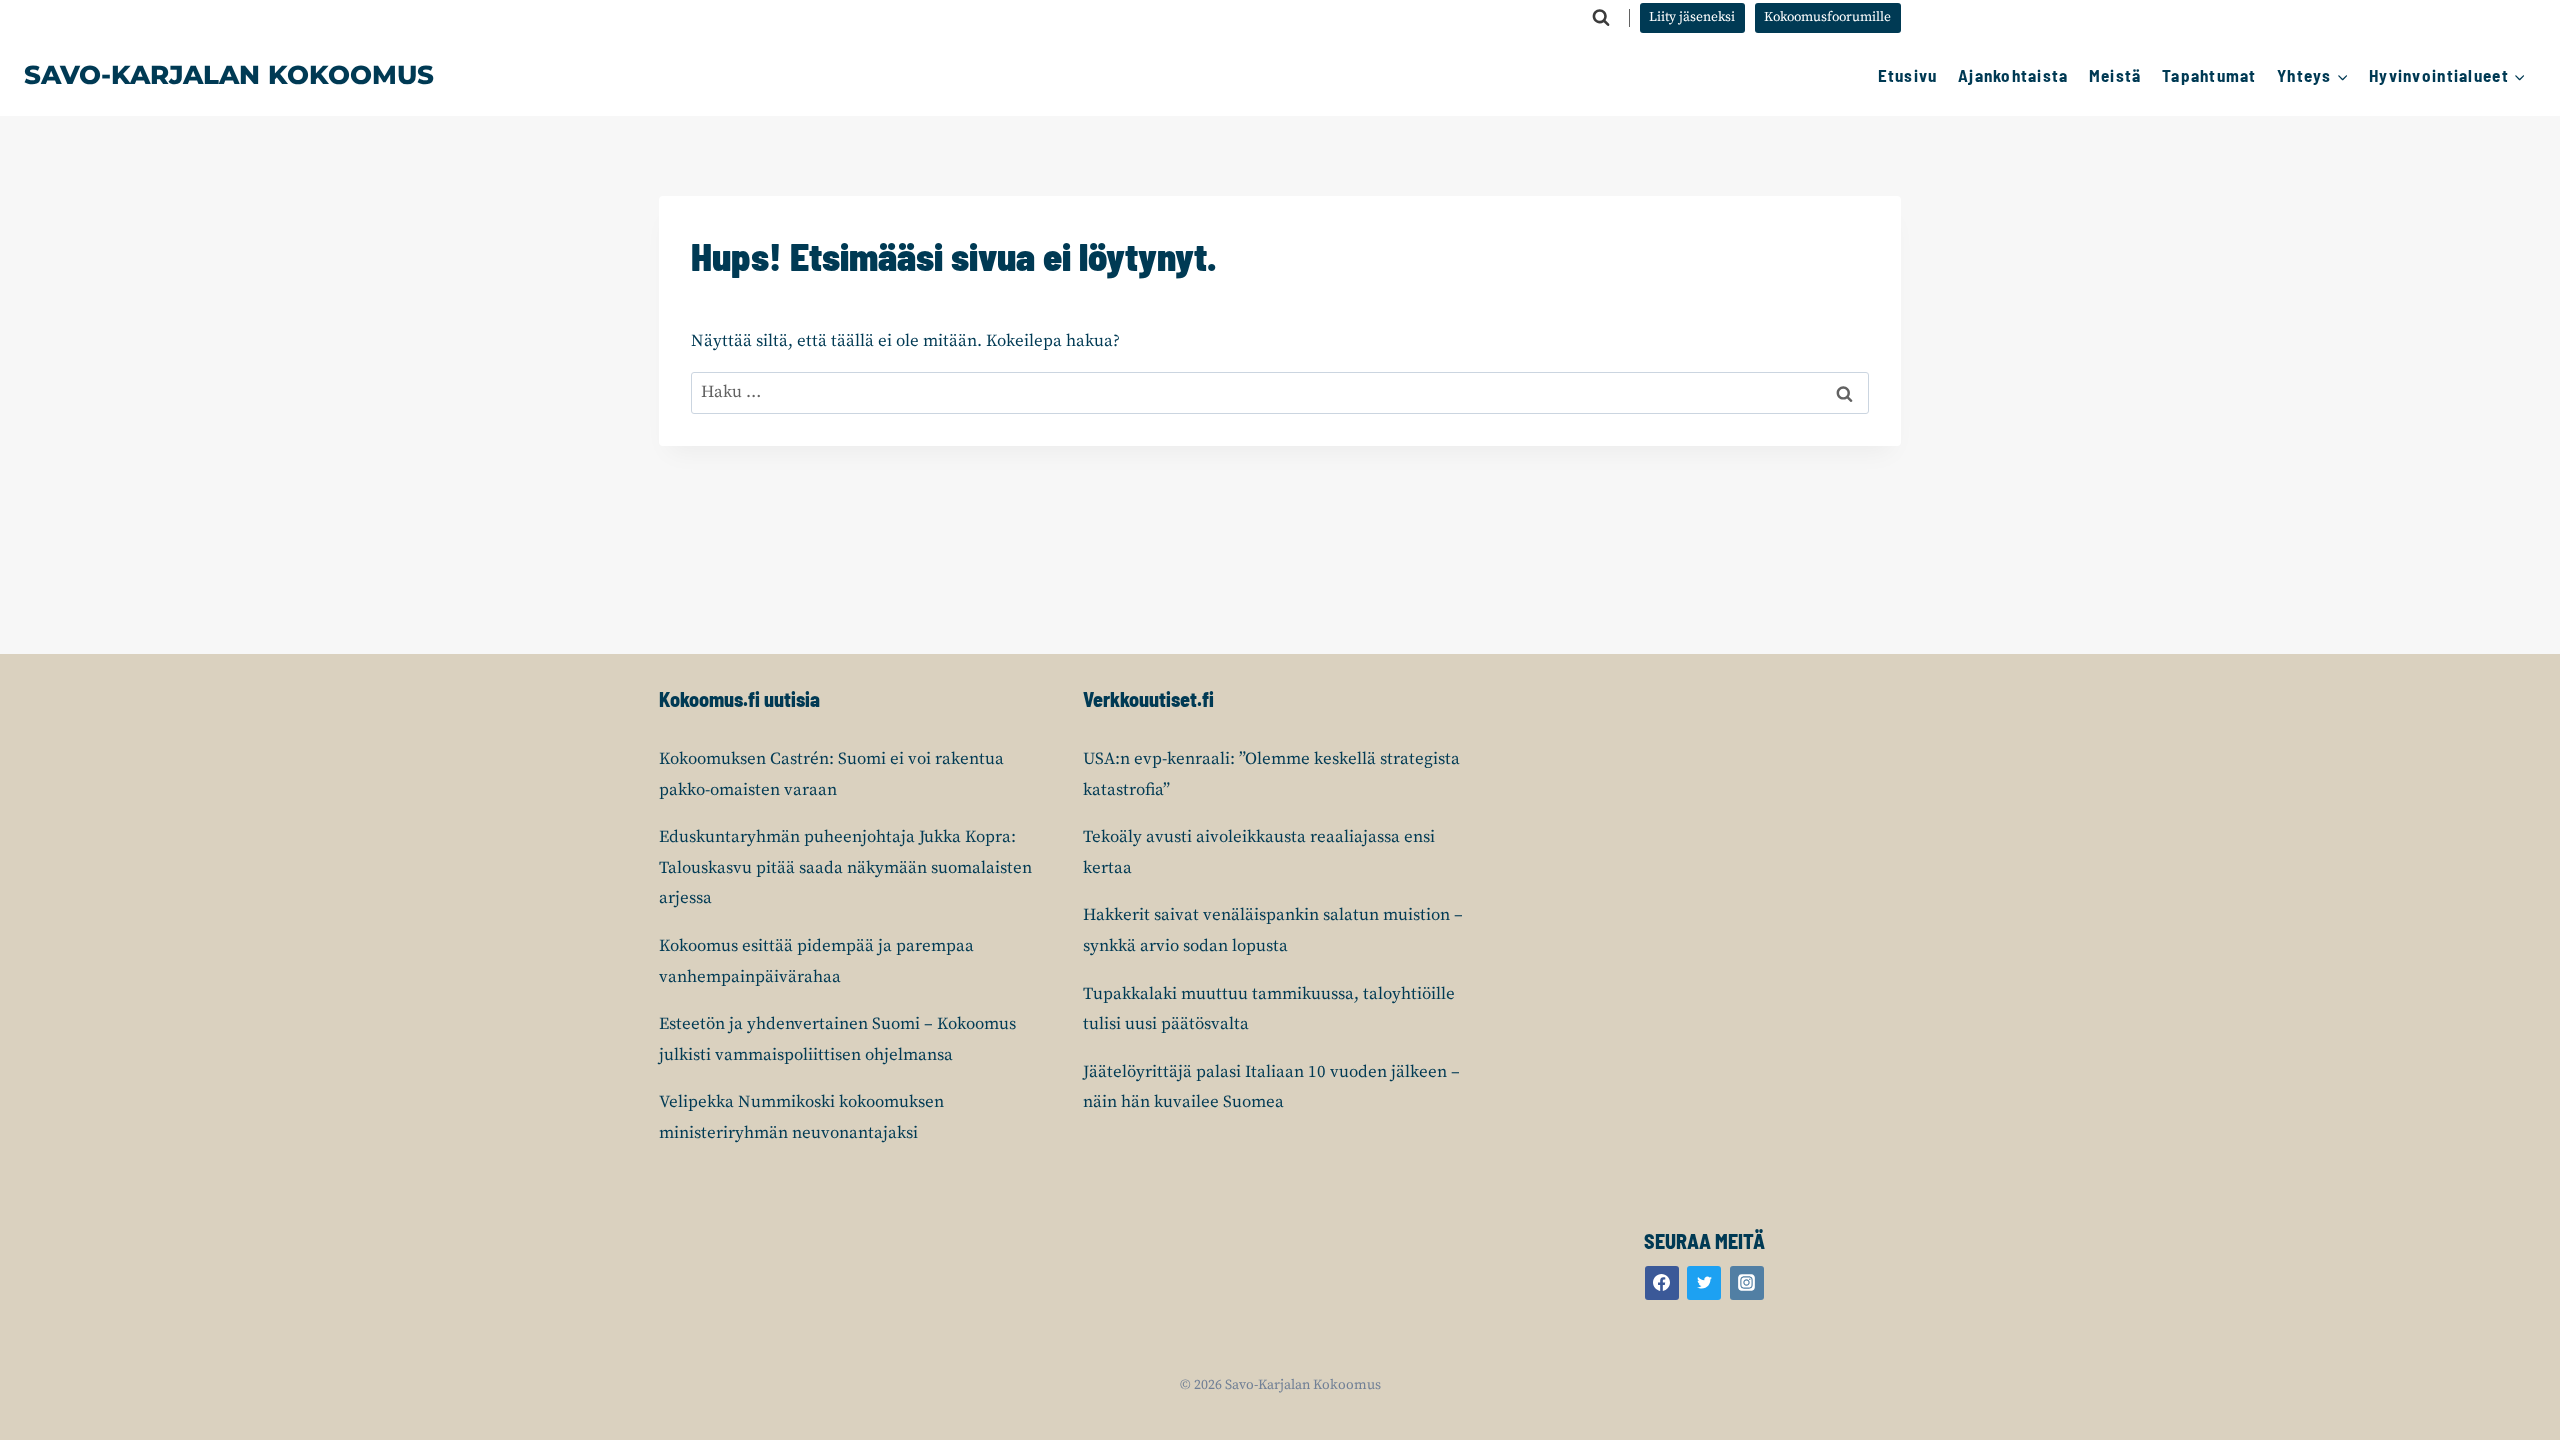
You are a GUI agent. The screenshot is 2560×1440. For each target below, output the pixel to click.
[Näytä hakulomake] (1601, 18)
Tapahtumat (2209, 75)
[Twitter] (1704, 1283)
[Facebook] (1662, 1283)
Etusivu (1908, 75)
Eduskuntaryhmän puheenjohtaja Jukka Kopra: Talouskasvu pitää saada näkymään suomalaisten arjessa (845, 867)
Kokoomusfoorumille (1827, 17)
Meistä (2115, 75)
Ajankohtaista (2013, 75)
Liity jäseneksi (1692, 17)
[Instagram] (1747, 1283)
